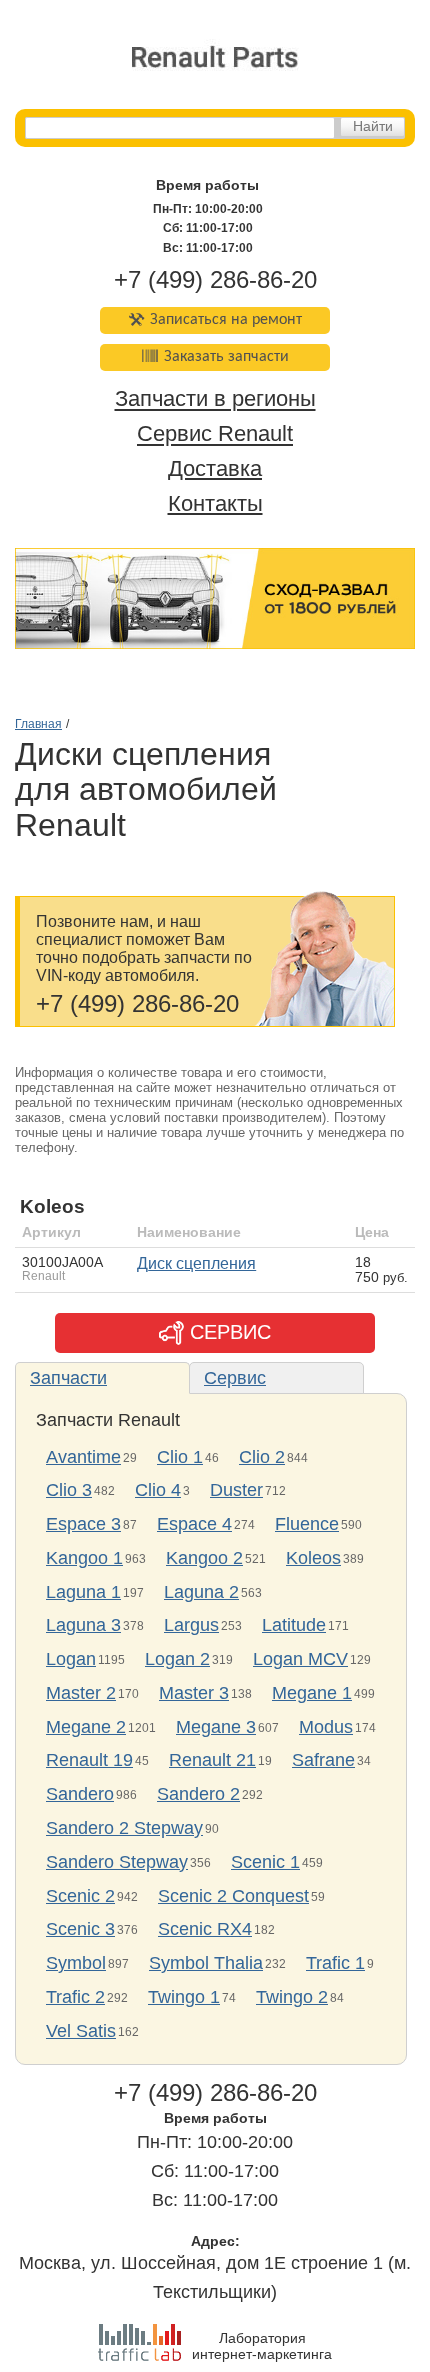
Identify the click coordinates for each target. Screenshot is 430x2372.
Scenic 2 (80, 1896)
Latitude (294, 1625)
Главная (38, 724)
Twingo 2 (292, 1997)
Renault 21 (212, 1760)
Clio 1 (180, 1457)
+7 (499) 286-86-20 (215, 279)
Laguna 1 (83, 1592)
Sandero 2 (198, 1794)
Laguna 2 (201, 1592)
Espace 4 (194, 1524)
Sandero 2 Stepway (124, 1828)
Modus (326, 1727)
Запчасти (68, 1378)
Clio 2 (262, 1457)
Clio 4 (158, 1490)
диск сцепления (196, 1263)
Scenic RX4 (205, 1929)
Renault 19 (89, 1760)
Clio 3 (69, 1490)
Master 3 (194, 1693)
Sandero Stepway (117, 1862)
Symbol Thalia (206, 1963)
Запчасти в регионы (215, 399)
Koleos (313, 1558)
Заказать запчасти (226, 357)
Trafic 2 (75, 1997)
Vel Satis (81, 2031)
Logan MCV (300, 1659)
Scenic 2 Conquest (233, 1896)
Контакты (215, 503)
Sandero (80, 1794)
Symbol (76, 1963)
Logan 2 (177, 1659)
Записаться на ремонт (226, 320)
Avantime (83, 1457)
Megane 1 (312, 1693)
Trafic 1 (335, 1963)
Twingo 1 (184, 1997)
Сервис (235, 1378)
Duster (236, 1490)
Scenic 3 (80, 1929)
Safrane (323, 1760)
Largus (191, 1625)
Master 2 (81, 1693)
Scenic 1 (265, 1862)
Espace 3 (83, 1524)
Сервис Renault (215, 434)
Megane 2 (86, 1727)
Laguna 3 (83, 1625)
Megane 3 (216, 1727)
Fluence (307, 1524)
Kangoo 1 (84, 1558)
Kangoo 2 (204, 1558)
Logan (71, 1659)
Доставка (215, 468)
